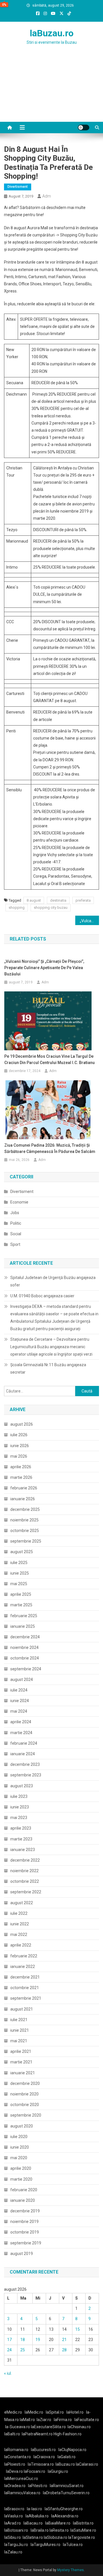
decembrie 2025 (25, 1509)
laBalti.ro (12, 2434)
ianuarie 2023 (23, 1850)
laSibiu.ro (13, 2537)
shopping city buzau (51, 908)
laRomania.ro (16, 2450)
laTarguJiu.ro (17, 2545)
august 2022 (22, 1903)
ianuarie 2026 (23, 1499)
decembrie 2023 (25, 1764)
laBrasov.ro (14, 2509)
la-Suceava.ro (18, 2427)
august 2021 (22, 2009)
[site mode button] (84, 127)
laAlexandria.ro (65, 2516)
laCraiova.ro (44, 2457)
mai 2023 (19, 1818)
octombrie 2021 (25, 1988)
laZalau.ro (13, 2552)
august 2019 (22, 2254)
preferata (83, 900)
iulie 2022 (19, 1913)
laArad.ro (13, 2523)
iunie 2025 (20, 1573)
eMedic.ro (13, 2412)
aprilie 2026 (21, 1467)
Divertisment (18, 187)
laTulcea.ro (73, 2545)
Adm (47, 196)
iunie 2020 (20, 2147)
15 (78, 2329)
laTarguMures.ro (45, 2545)
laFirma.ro (63, 2420)
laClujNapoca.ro (72, 2450)
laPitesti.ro (38, 2486)
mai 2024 (19, 1711)
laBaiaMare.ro (58, 2523)
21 (64, 2340)
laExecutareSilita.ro (48, 2427)
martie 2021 (21, 2062)
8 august (34, 900)
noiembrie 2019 (24, 2222)
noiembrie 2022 (24, 1871)
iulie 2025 (19, 1563)
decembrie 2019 (25, 2211)
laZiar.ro (44, 2420)
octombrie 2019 (25, 2232)
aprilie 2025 (21, 1594)
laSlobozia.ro (56, 2537)
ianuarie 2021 (23, 2073)
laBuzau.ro (52, 33)
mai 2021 (19, 2041)
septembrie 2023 (26, 1775)
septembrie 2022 (26, 1892)
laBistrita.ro (83, 2523)
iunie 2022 (20, 1924)
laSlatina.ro (33, 2537)
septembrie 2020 (26, 2115)
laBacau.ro (33, 2523)
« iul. (8, 2373)
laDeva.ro (14, 2471)
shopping (17, 908)
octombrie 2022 (25, 1881)
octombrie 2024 (25, 1658)
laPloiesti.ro (15, 2464)
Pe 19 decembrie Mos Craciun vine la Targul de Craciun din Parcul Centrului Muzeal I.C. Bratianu (49, 1059)
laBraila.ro (40, 2530)
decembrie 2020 (25, 2083)
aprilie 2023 (21, 1828)
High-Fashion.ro (68, 2434)
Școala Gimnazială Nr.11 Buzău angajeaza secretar (48, 1368)
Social (16, 1234)
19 (38, 2340)
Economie (19, 1202)
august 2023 (22, 1786)
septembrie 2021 (26, 1998)
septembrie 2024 (26, 1669)
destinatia (58, 900)
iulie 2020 (19, 2137)
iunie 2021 (20, 2030)
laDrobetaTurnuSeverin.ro (66, 2493)
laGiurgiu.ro (59, 2471)
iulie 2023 (19, 1796)
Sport (15, 1244)
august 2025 (22, 1552)
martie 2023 (21, 1839)
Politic (16, 1223)
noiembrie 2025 (24, 1520)
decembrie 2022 (25, 1860)
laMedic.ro (34, 2412)
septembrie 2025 (26, 1541)
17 (9, 2340)
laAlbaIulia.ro (37, 2516)
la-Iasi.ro (34, 2509)
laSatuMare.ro (83, 2530)
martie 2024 (21, 1733)
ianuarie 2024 (23, 1754)
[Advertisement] (51, 90)
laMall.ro (27, 2420)
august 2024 (22, 1680)
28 (64, 2350)
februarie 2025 (24, 1616)
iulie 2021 (19, 2020)
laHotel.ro (75, 2412)
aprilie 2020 (21, 2168)
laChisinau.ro (79, 2427)
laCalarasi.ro (87, 2464)
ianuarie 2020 (23, 2200)
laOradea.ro (15, 2486)
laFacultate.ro (87, 2420)
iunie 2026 (20, 1446)
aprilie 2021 (21, 2051)
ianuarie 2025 (23, 1626)
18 (23, 2340)
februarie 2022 (24, 1956)
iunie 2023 (20, 1807)
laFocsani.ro (34, 2471)
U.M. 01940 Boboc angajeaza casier (42, 1296)
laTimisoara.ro (41, 2464)
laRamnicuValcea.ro (22, 2493)
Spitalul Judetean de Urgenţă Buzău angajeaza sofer (53, 1281)
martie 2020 (21, 2179)
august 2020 (22, 2126)
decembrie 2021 (25, 1977)
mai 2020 (19, 2158)
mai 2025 (19, 1584)
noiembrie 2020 (24, 2094)
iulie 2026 (19, 1435)
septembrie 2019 (26, 2243)
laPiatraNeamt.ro (37, 2434)
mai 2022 (19, 1935)
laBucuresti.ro (43, 2450)
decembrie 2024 (25, 1637)
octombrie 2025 (25, 1531)
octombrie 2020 (25, 2105)
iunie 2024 (20, 1701)
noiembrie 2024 (24, 1647)
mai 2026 (19, 1456)
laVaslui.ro (15, 2516)
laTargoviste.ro (82, 2537)
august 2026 (22, 1424)
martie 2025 (21, 1605)
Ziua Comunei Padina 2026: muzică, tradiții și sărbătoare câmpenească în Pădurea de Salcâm (50, 1148)
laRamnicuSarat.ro (67, 2486)
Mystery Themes (71, 2570)
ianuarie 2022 (23, 1967)
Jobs (15, 1213)
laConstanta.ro (18, 2457)
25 (23, 2350)
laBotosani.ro (16, 2530)
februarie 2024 (24, 1743)
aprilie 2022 (21, 1945)
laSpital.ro (55, 2412)
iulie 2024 (19, 1690)
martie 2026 (21, 1477)
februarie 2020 (24, 2190)
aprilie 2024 (21, 1722)
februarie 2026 (24, 1488)
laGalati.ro (67, 2457)
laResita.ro (59, 2530)
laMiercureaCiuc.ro (21, 2479)
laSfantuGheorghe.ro (64, 2509)
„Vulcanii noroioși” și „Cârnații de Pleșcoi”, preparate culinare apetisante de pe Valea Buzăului (89, 921)
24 (9, 2350)
